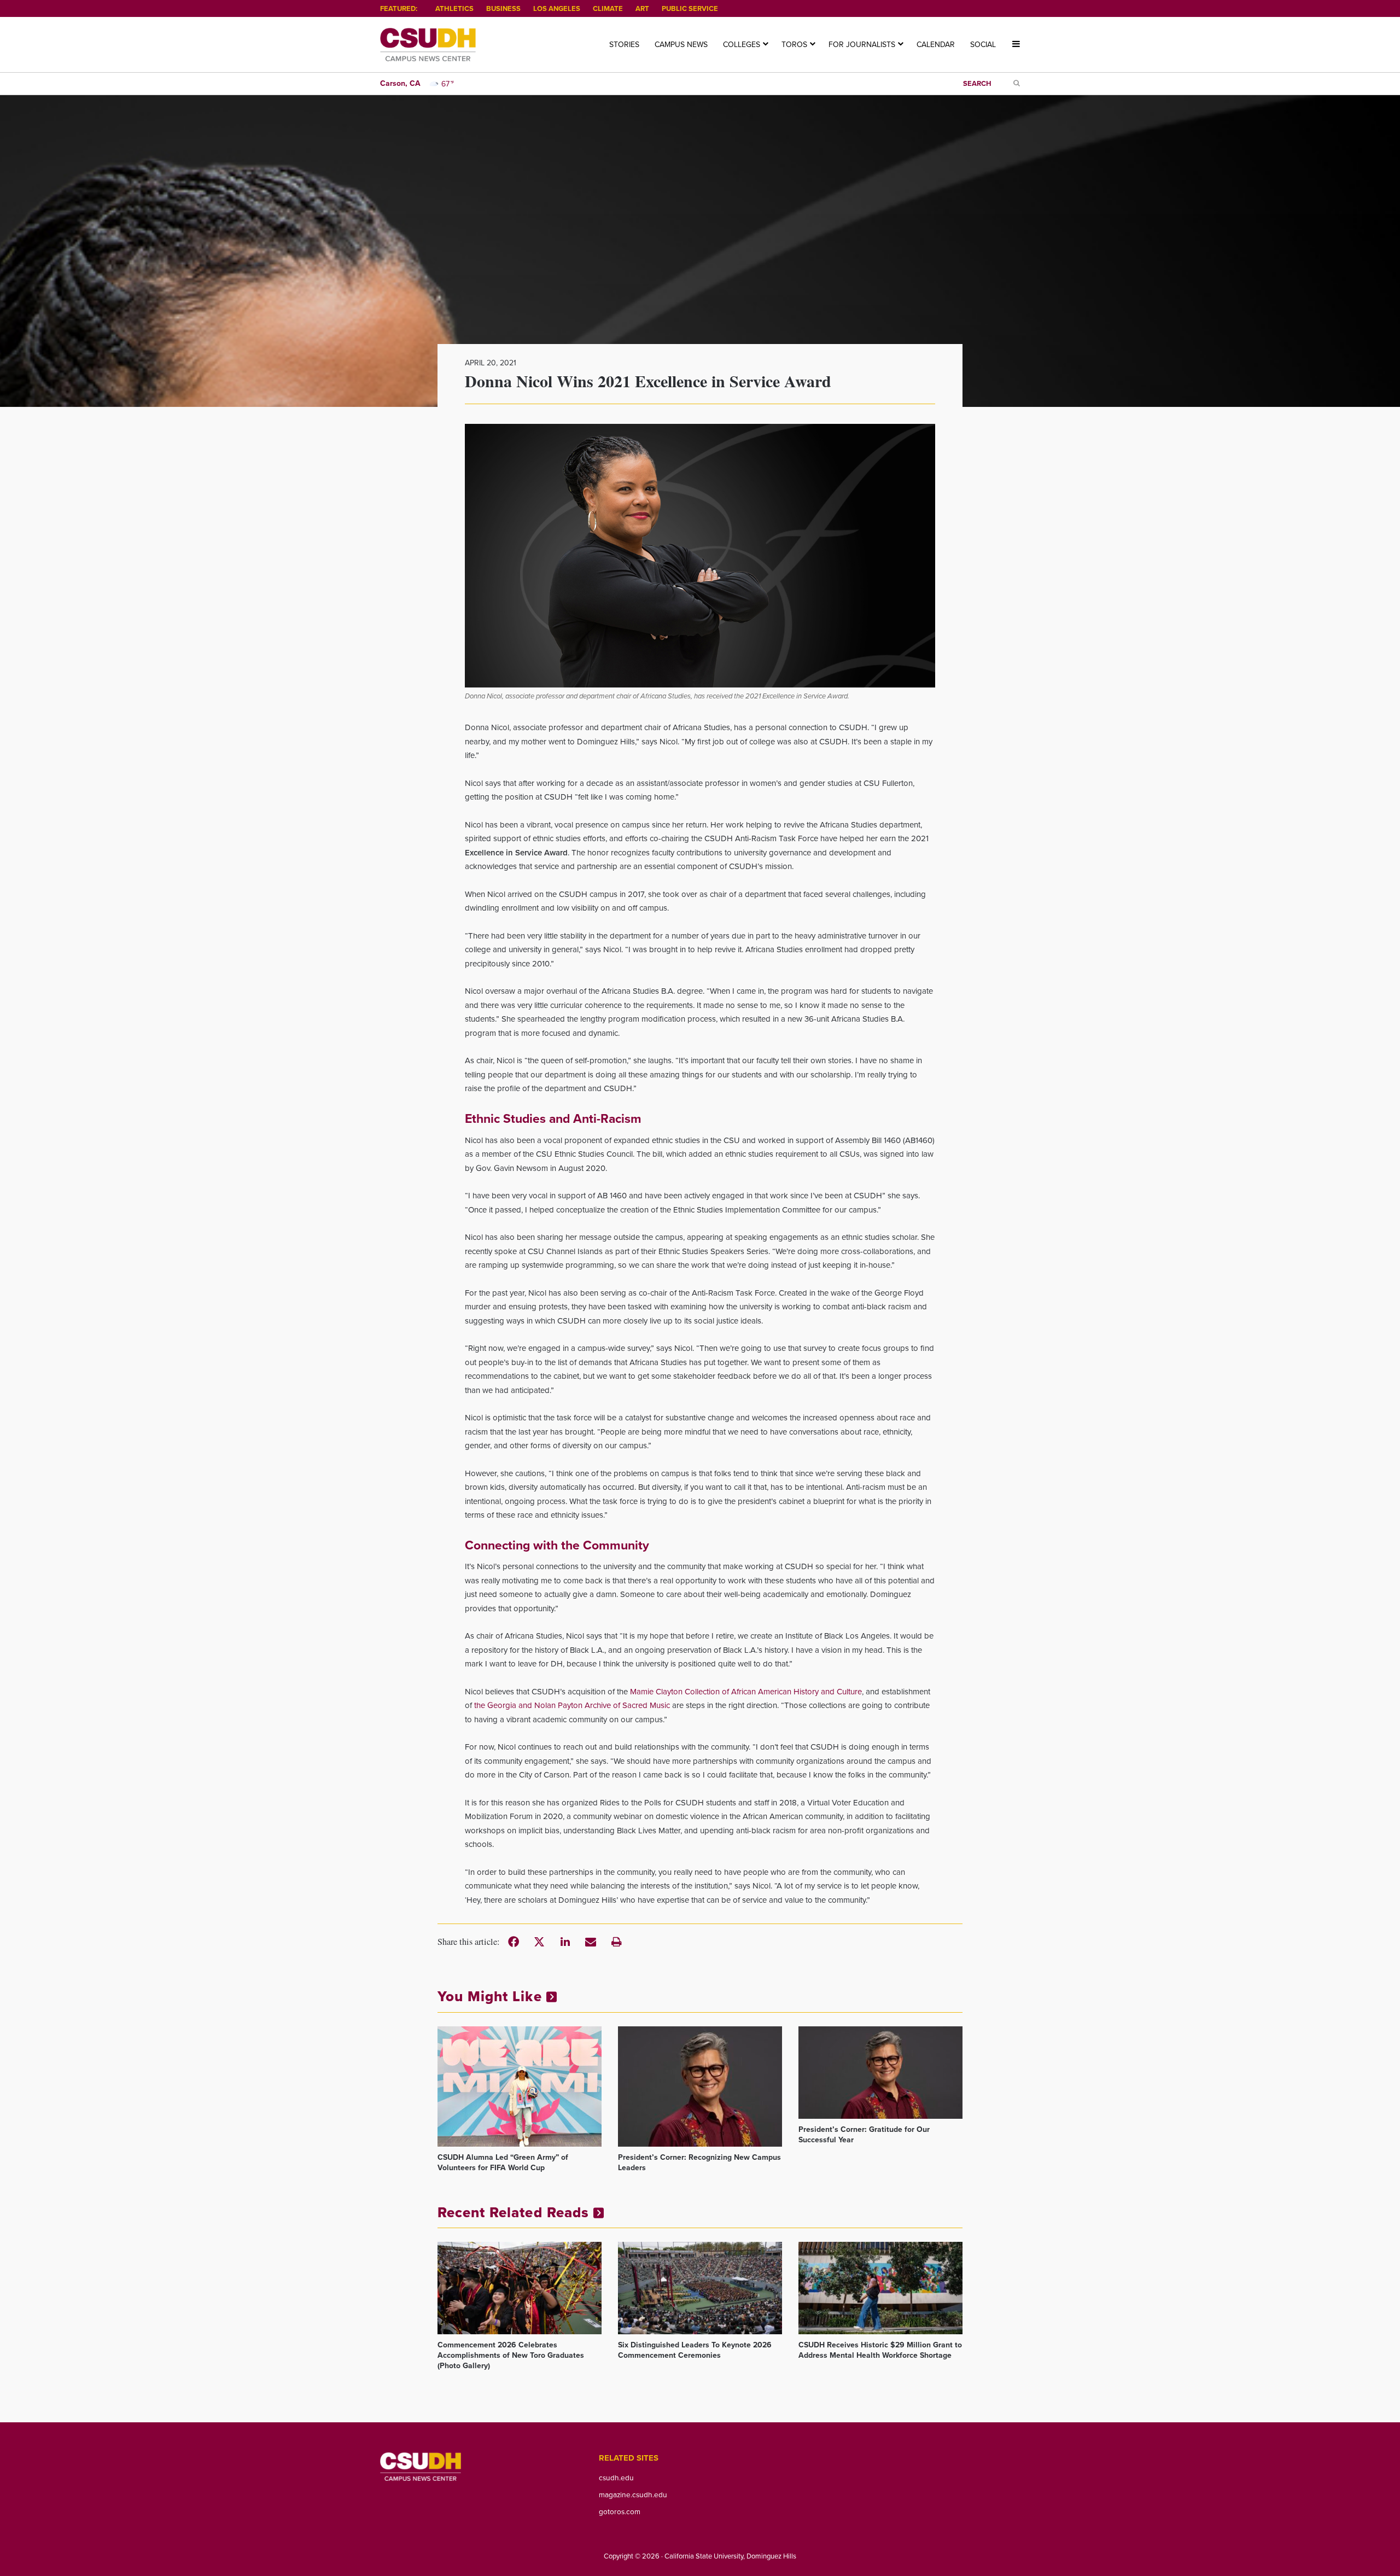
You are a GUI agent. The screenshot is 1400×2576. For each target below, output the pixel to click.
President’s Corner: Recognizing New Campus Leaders (699, 2163)
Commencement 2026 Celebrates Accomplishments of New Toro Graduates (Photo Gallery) (511, 2355)
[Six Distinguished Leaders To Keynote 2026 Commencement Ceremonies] (700, 2288)
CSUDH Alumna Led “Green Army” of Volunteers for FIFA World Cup (503, 2163)
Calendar (936, 45)
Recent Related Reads (515, 2212)
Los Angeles (557, 8)
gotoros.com (620, 2511)
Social (983, 45)
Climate (608, 8)
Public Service (690, 8)
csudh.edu (616, 2478)
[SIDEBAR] (1012, 45)
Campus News (681, 45)
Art (642, 8)
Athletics (454, 8)
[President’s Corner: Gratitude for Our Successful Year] (880, 2073)
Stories (624, 45)
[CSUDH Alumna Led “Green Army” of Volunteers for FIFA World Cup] (520, 2087)
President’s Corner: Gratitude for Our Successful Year (864, 2135)
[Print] (616, 1942)
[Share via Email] (591, 1942)
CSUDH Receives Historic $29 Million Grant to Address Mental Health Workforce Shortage (880, 2350)
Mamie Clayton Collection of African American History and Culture (746, 1692)
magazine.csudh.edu (633, 2495)
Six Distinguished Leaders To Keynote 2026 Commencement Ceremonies (695, 2350)
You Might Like (492, 1996)
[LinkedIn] (565, 1942)
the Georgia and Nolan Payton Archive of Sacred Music (572, 1705)
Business (503, 8)
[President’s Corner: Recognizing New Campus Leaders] (700, 2087)
